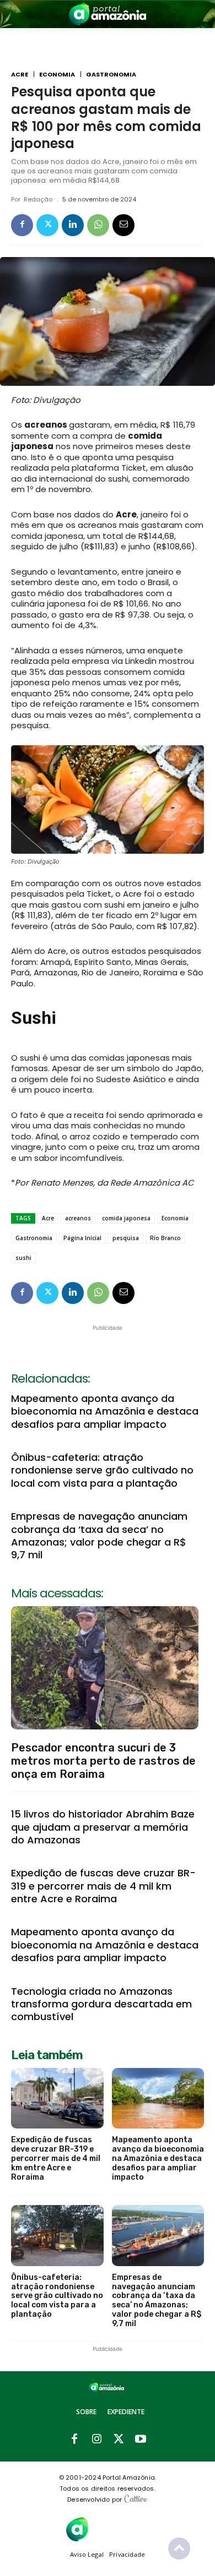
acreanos (78, 1218)
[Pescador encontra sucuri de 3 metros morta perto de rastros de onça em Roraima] (105, 1668)
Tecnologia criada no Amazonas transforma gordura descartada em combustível (101, 2004)
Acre (20, 75)
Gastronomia (111, 75)
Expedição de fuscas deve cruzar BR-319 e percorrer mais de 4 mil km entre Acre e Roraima (103, 1886)
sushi (23, 1258)
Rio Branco (165, 1238)
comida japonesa (126, 1218)
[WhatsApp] (98, 225)
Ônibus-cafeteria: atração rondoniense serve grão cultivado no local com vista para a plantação (102, 1470)
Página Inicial (82, 1238)
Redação (38, 200)
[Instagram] (96, 2439)
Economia (57, 75)
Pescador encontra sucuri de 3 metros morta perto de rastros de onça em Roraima (103, 1761)
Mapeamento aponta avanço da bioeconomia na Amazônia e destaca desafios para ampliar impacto (105, 1411)
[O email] (123, 225)
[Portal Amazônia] (108, 14)
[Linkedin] (73, 225)
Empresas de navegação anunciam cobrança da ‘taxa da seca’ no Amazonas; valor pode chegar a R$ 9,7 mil (99, 1535)
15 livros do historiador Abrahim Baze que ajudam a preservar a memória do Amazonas (103, 1827)
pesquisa (126, 1238)
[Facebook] (22, 225)
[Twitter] (47, 225)
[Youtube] (141, 2439)
